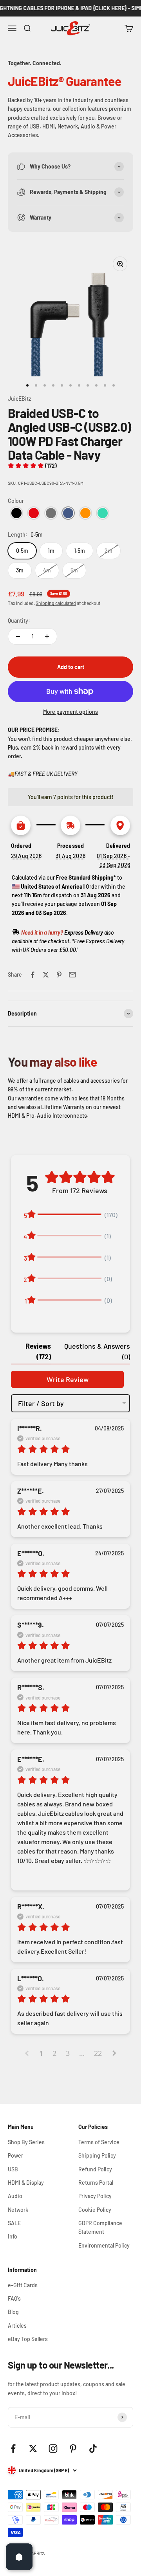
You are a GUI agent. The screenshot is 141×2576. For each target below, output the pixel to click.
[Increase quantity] (47, 636)
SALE (14, 2223)
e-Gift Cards (23, 2285)
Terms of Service (99, 2142)
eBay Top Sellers (28, 2339)
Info (13, 2236)
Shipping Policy (97, 2155)
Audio (15, 2196)
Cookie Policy (95, 2210)
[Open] (19, 2557)
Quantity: (19, 621)
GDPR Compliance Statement (100, 2227)
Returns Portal (96, 2183)
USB (13, 2169)
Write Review (68, 1379)
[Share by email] (72, 975)
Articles (17, 2326)
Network (18, 2210)
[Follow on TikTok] (93, 2449)
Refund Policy (95, 2169)
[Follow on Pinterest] (73, 2449)
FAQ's (14, 2298)
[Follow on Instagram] (53, 2449)
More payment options (70, 712)
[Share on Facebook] (33, 975)
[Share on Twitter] (46, 975)
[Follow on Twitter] (33, 2449)
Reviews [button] (38, 1351)
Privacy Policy (95, 2196)
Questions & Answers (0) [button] (97, 1351)
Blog (13, 2312)
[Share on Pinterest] (59, 975)
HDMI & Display (26, 2183)
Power (15, 2155)
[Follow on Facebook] (13, 2449)
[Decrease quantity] (18, 636)
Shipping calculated (56, 603)
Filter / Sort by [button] (41, 1403)
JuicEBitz (19, 399)
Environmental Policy (104, 2245)
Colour (16, 501)
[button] (32, 466)
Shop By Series (26, 2142)
